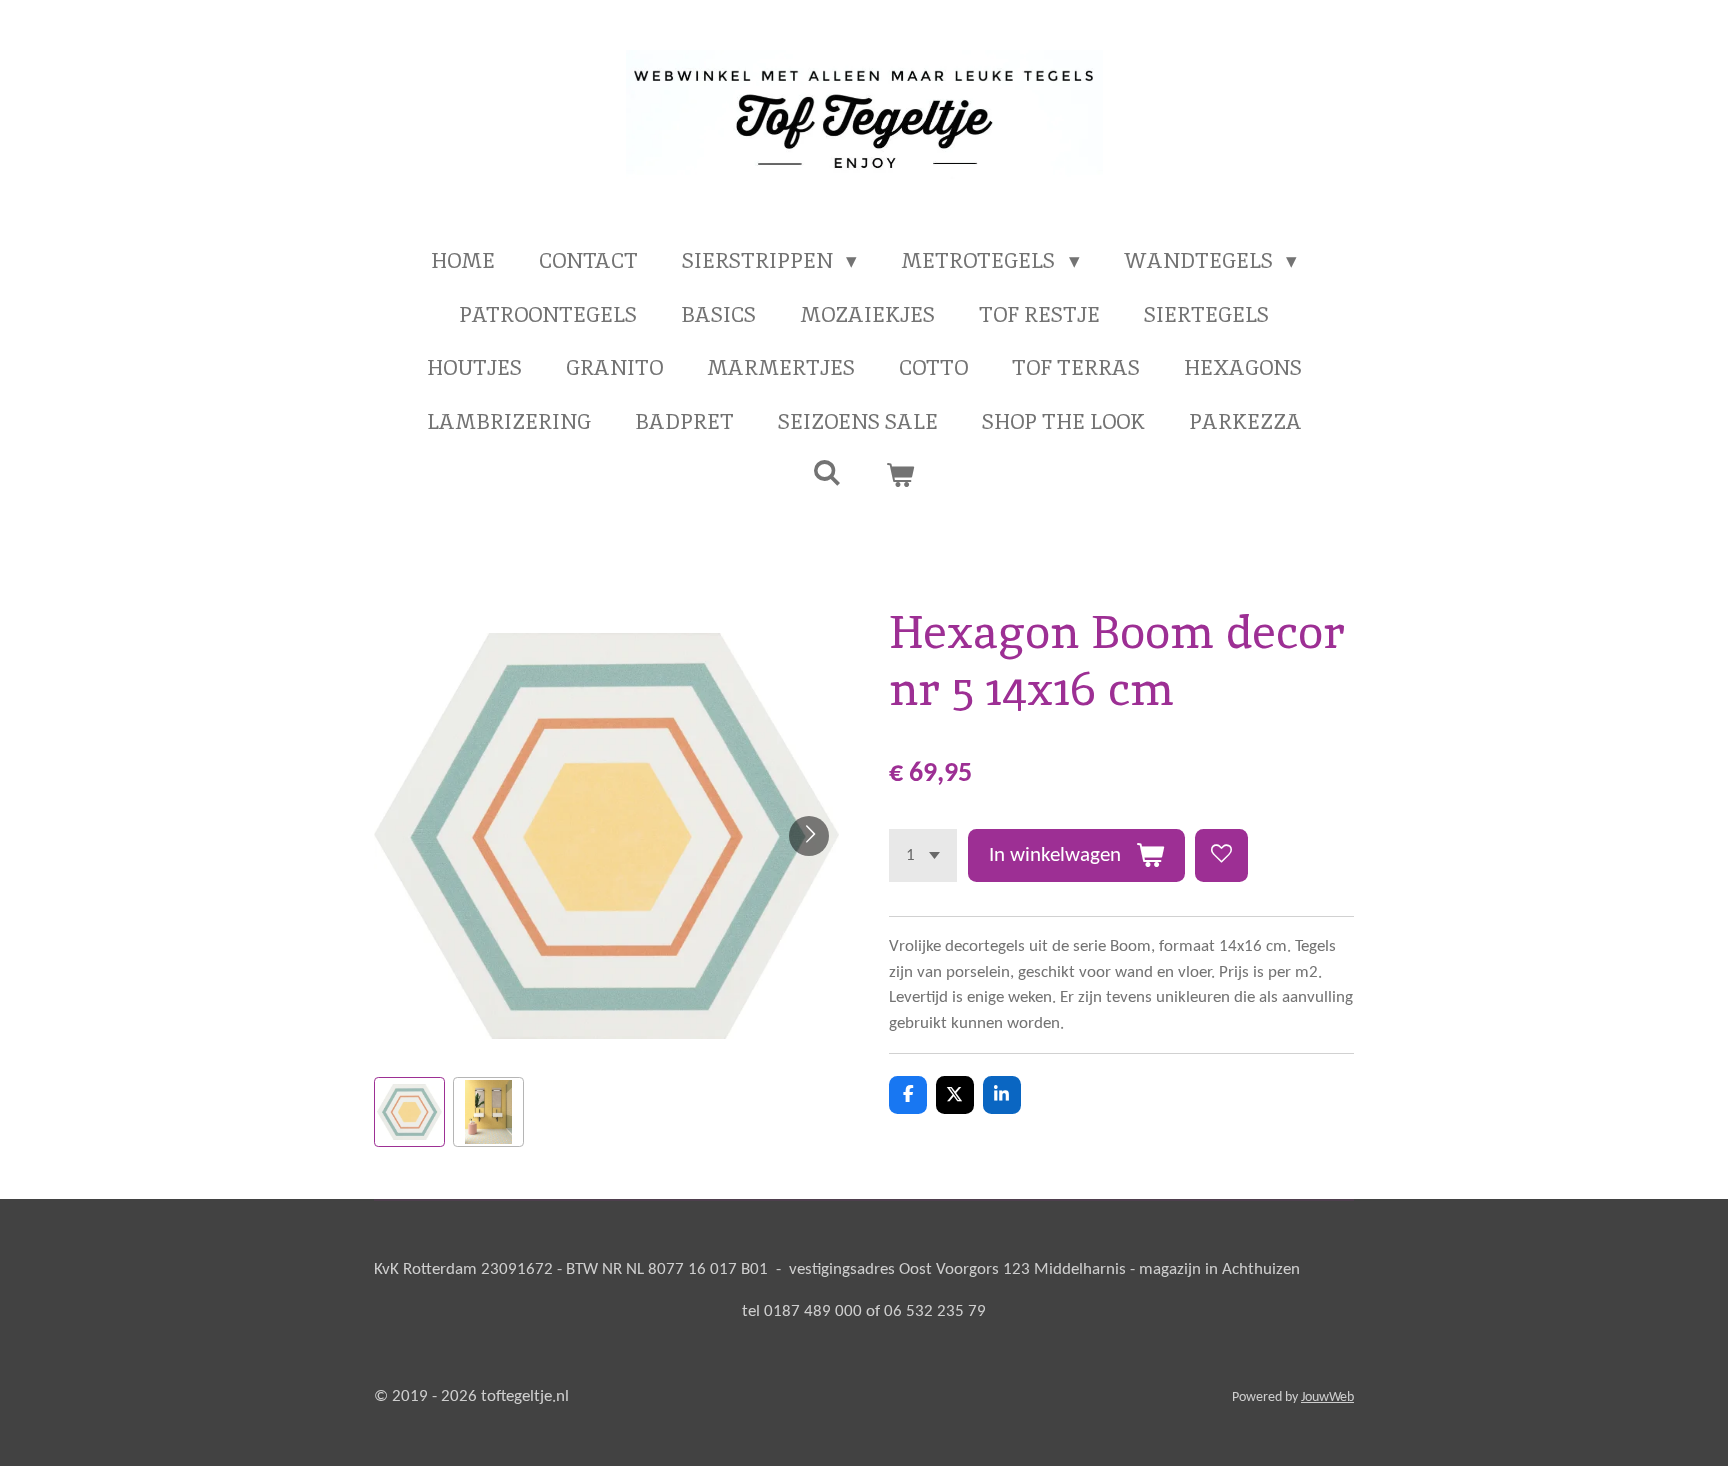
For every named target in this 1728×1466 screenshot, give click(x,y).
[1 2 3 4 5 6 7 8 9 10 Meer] (923, 855)
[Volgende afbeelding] (809, 836)
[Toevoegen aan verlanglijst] (1221, 855)
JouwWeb (1327, 1397)
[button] (409, 1112)
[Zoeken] (827, 472)
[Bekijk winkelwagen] (900, 475)
